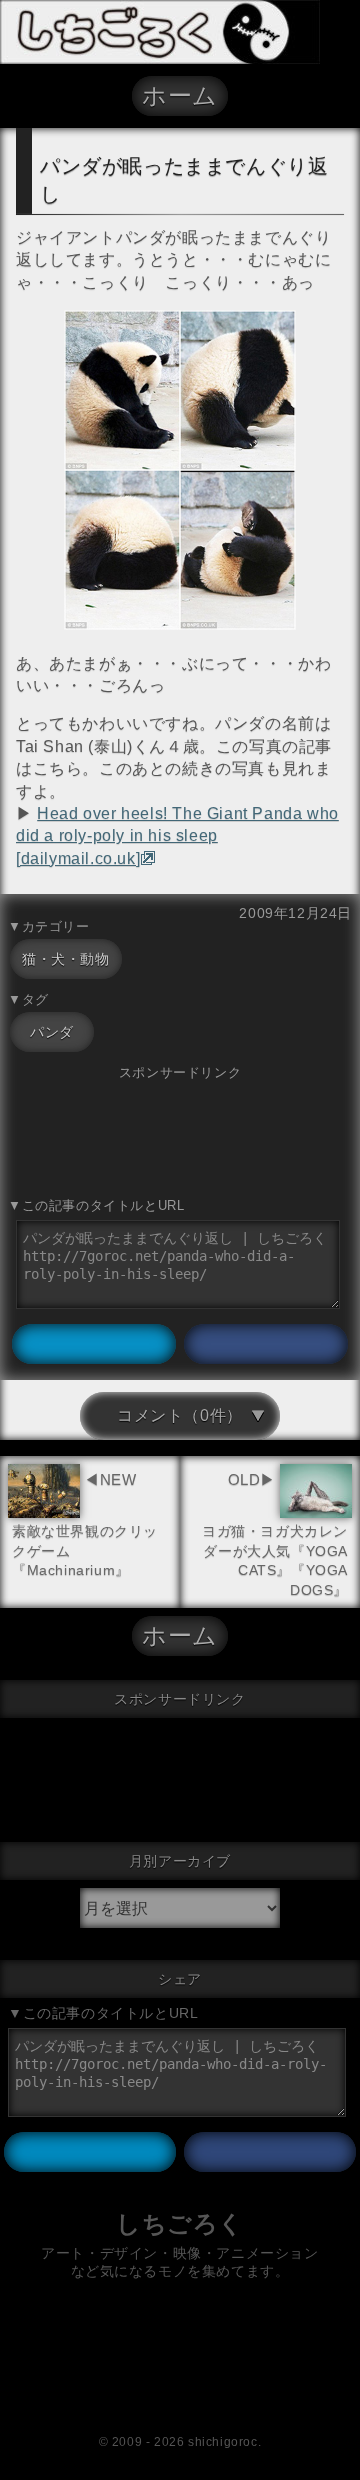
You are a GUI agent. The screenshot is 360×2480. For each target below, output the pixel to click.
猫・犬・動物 (66, 959)
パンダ (52, 1032)
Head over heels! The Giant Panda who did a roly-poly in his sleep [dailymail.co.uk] (177, 836)
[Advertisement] (180, 1133)
